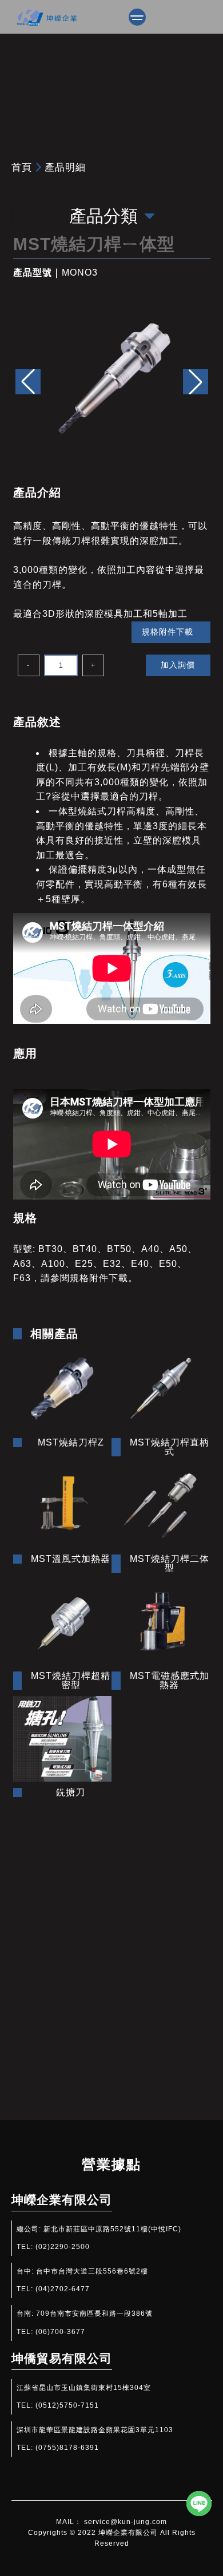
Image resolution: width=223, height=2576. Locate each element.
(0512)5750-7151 (67, 2405)
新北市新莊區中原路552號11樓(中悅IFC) (112, 2229)
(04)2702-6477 (63, 2289)
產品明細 (65, 167)
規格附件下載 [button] (168, 632)
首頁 (22, 167)
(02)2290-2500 (63, 2247)
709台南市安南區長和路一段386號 (94, 2313)
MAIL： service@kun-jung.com (111, 2522)
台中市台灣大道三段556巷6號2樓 (92, 2271)
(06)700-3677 (60, 2332)
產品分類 (103, 216)
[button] (196, 382)
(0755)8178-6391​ (67, 2448)
